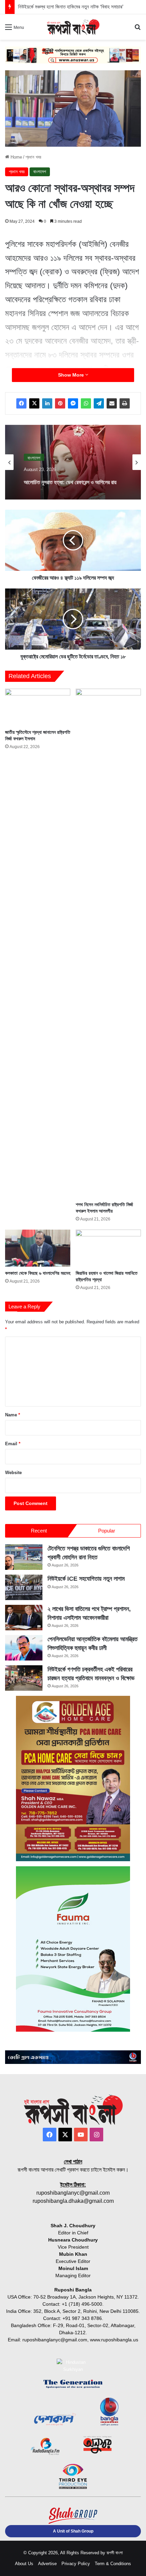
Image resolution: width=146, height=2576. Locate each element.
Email (13, 1444)
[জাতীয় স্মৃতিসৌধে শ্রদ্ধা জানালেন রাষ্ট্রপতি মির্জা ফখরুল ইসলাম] (38, 707)
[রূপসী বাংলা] (73, 27)
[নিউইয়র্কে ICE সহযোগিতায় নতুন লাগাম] (24, 1587)
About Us (24, 2564)
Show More (72, 375)
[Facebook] (21, 403)
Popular (107, 1531)
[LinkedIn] (47, 403)
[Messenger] (73, 403)
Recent (39, 1531)
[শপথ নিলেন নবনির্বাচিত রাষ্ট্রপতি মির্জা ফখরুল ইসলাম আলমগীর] (108, 943)
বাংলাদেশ (40, 172)
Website (13, 1473)
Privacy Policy (76, 2564)
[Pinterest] (60, 403)
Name (13, 1415)
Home (16, 157)
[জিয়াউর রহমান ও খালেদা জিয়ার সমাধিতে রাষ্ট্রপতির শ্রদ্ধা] (108, 1248)
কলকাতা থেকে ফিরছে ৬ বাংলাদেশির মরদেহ (38, 1273)
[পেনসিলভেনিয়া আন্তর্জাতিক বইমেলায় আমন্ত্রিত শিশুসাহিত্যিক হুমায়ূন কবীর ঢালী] (24, 1648)
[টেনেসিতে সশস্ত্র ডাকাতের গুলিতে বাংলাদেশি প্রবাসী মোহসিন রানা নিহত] (24, 1557)
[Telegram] (99, 403)
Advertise (47, 2564)
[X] (34, 403)
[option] (73, 462)
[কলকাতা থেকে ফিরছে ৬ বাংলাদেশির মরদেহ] (38, 1248)
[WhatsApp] (86, 403)
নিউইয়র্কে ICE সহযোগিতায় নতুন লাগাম (86, 1579)
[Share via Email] (112, 403)
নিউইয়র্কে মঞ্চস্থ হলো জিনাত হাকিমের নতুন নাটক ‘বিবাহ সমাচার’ (71, 7)
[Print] (125, 403)
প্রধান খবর (33, 157)
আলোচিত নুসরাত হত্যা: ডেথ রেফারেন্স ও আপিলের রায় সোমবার (70, 479)
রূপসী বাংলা (115, 2553)
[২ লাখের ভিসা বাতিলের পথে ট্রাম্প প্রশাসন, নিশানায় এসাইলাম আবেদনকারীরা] (24, 1618)
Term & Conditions (113, 2564)
